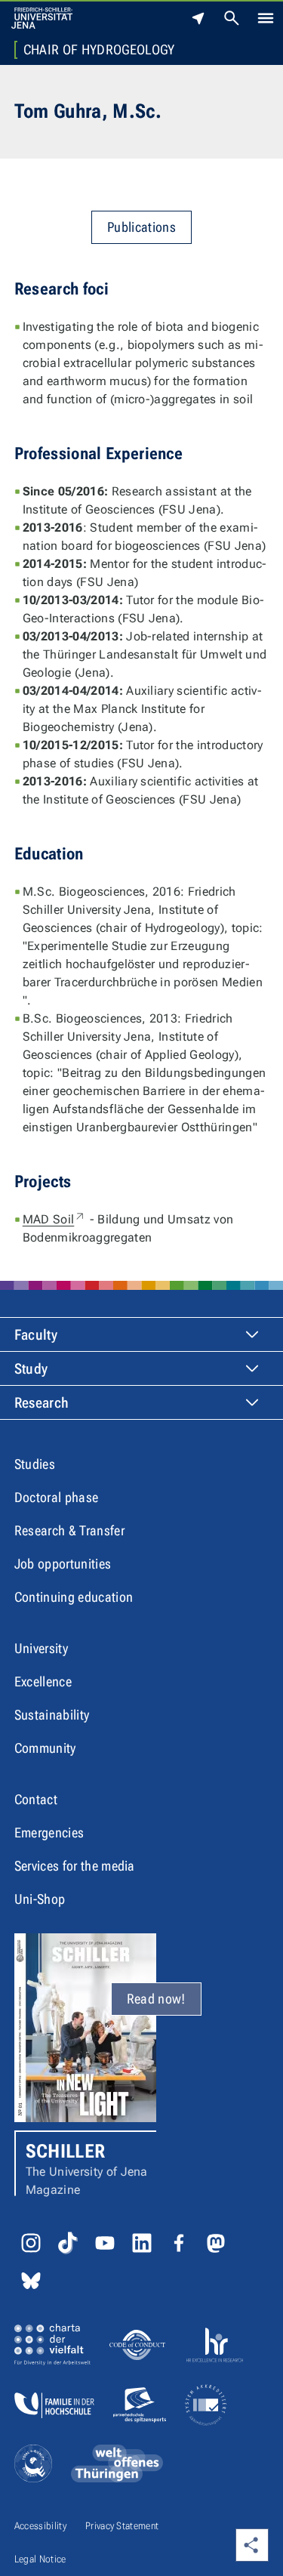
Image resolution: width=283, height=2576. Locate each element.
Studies (35, 1464)
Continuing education (74, 1597)
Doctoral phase (56, 1497)
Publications (141, 227)
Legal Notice (40, 2559)
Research (42, 1403)
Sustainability (52, 1715)
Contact (36, 1799)
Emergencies (49, 1833)
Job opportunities (63, 1564)
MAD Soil (55, 1219)
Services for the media (75, 1866)
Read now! (156, 1999)
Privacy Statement (122, 2526)
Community (45, 1748)
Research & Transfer (69, 1530)
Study (31, 1369)
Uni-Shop (40, 1899)
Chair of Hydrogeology (99, 50)
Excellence (43, 1681)
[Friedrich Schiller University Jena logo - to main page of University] (42, 18)
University (41, 1648)
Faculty (36, 1335)
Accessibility (40, 2526)
